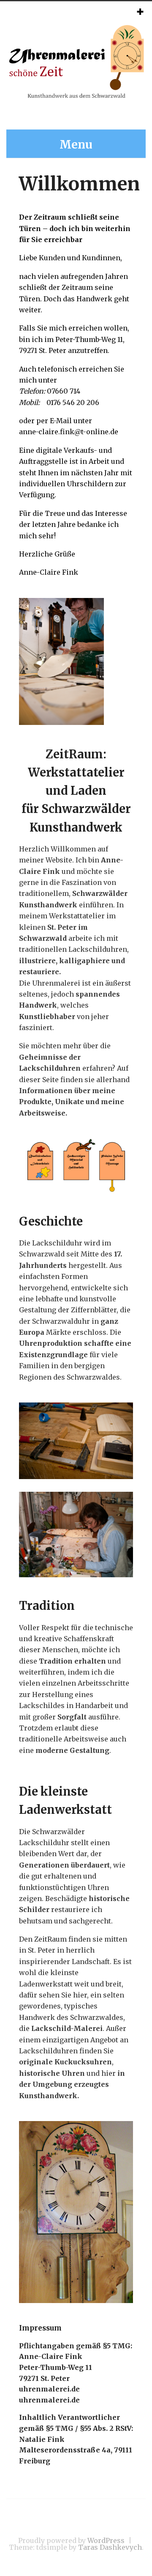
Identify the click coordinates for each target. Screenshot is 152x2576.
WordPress (106, 2540)
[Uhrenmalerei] (76, 96)
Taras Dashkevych (110, 2547)
